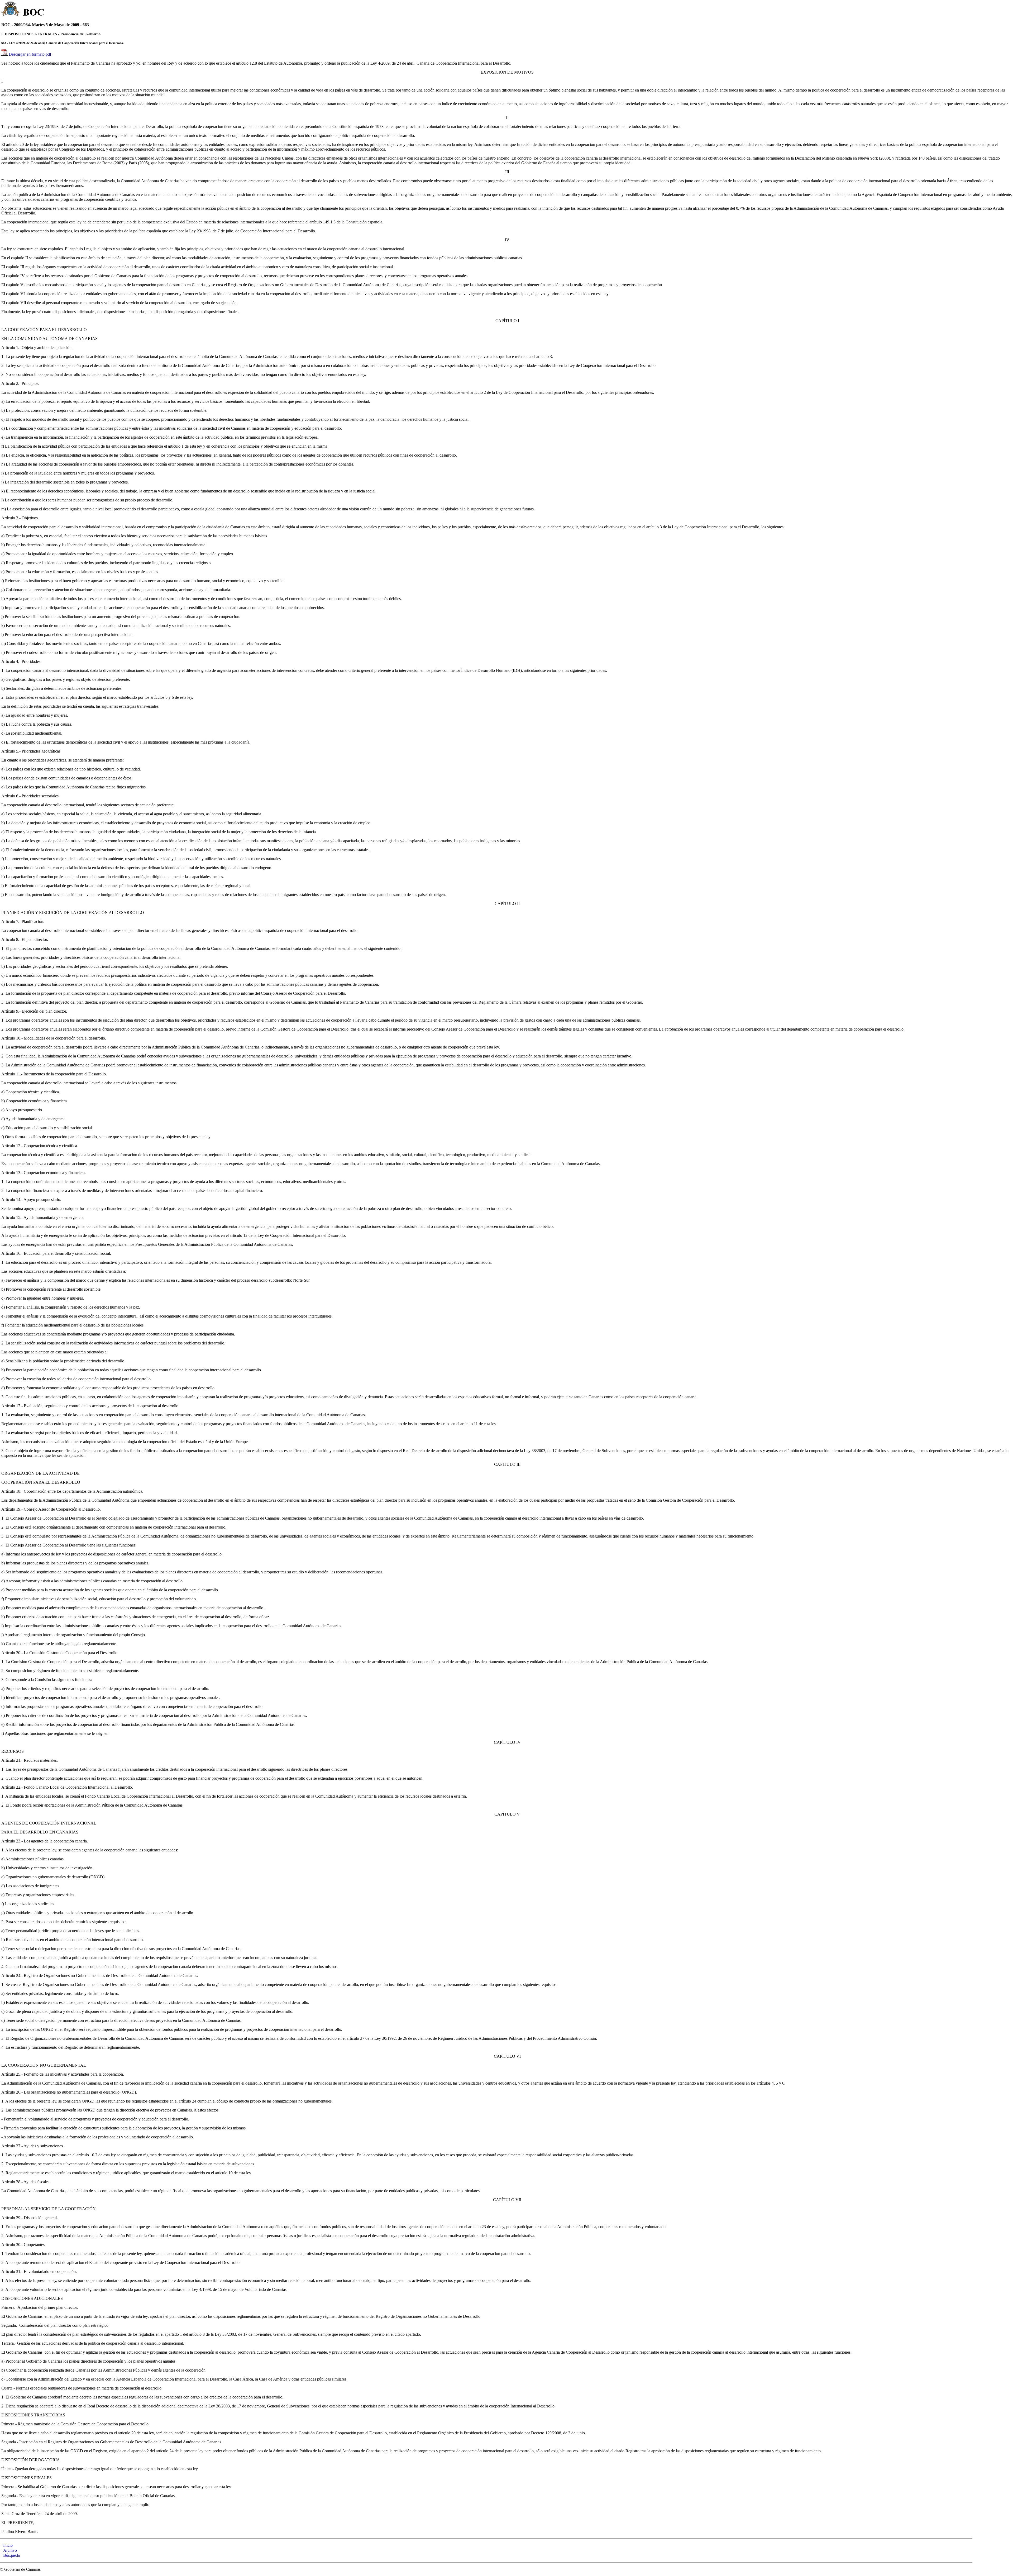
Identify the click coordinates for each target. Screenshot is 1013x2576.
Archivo (10, 2550)
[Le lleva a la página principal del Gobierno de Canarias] (11, 9)
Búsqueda (11, 2555)
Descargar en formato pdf (30, 54)
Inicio (8, 2545)
